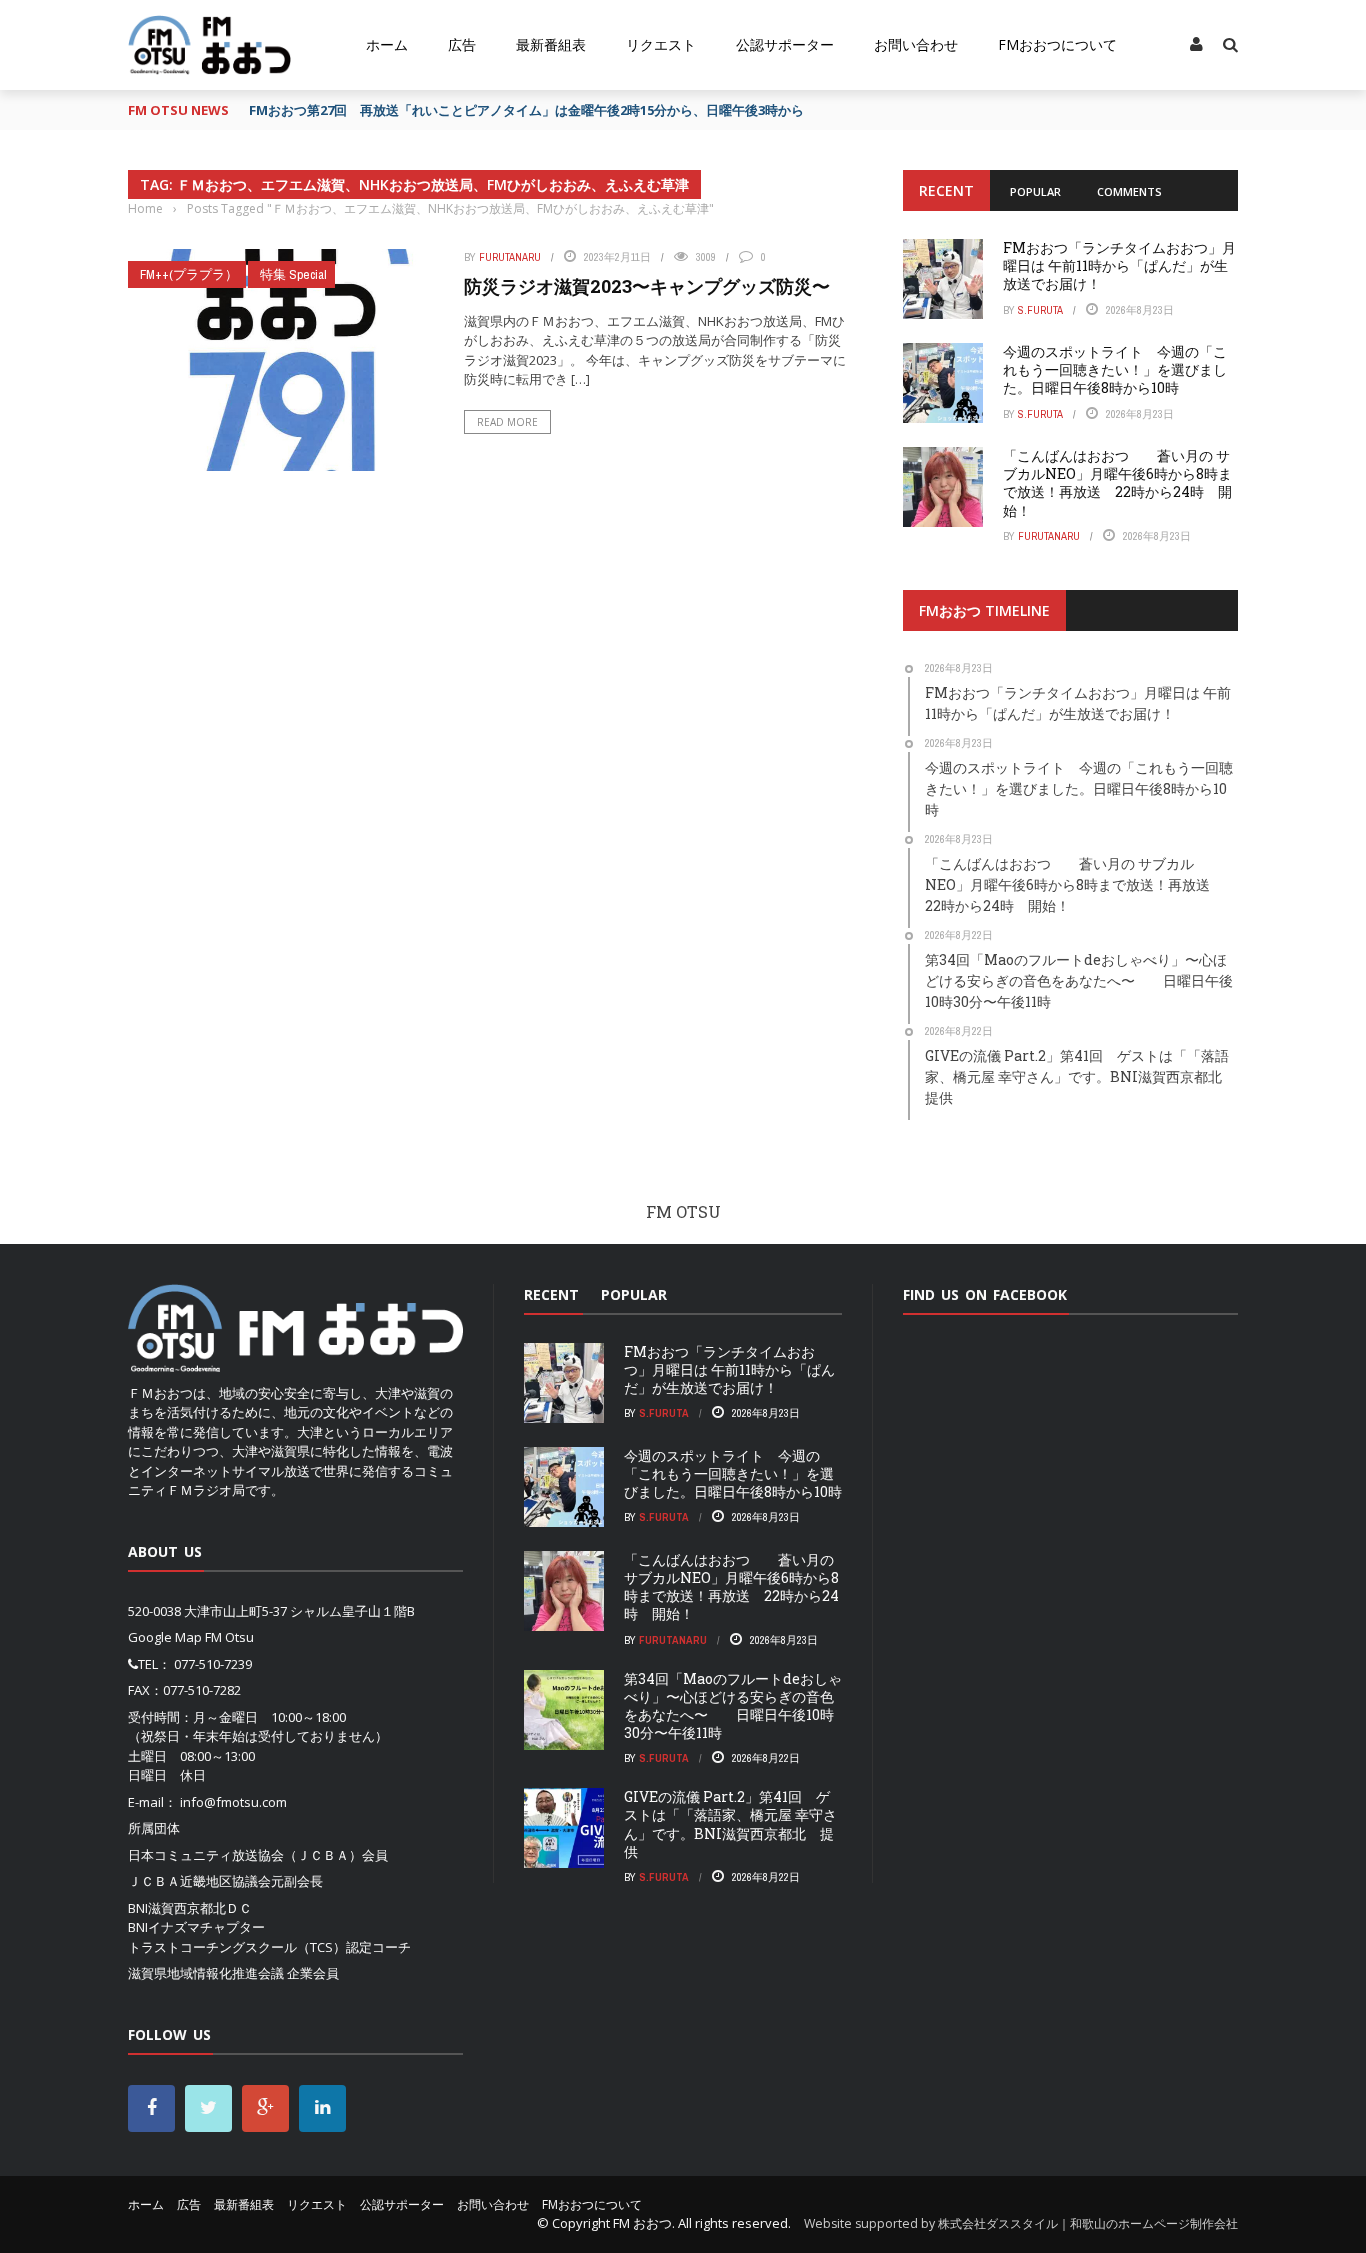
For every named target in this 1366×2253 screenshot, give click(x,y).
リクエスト (661, 44)
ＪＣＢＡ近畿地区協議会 (199, 1881)
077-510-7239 (213, 1664)
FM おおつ (642, 2223)
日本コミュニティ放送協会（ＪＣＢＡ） (245, 1855)
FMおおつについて (1057, 44)
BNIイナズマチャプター (196, 1927)
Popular (1035, 191)
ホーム (387, 44)
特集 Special (293, 274)
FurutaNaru (510, 257)
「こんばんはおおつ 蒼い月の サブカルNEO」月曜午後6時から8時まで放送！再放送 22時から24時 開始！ (1117, 483)
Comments (1129, 191)
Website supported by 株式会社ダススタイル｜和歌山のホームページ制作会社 (1021, 2223)
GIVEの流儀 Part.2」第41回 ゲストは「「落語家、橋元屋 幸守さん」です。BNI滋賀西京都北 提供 (730, 1824)
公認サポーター (785, 44)
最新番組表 (551, 44)
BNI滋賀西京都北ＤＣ (190, 1908)
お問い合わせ (916, 44)
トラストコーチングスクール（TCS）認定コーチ (269, 1947)
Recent (946, 190)
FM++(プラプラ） (189, 274)
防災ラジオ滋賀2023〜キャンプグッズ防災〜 (647, 286)
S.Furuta (1040, 310)
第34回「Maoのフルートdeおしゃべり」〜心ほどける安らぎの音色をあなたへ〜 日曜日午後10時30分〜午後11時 (733, 1706)
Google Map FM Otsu (191, 1637)
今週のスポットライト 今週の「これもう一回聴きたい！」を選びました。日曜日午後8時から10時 (1115, 369)
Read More (507, 422)
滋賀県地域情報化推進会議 (206, 1973)
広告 (462, 44)
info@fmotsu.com (233, 1802)
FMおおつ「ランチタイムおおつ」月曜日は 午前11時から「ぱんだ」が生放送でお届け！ (1119, 265)
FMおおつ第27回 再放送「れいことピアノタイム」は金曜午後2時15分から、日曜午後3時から (526, 110)
